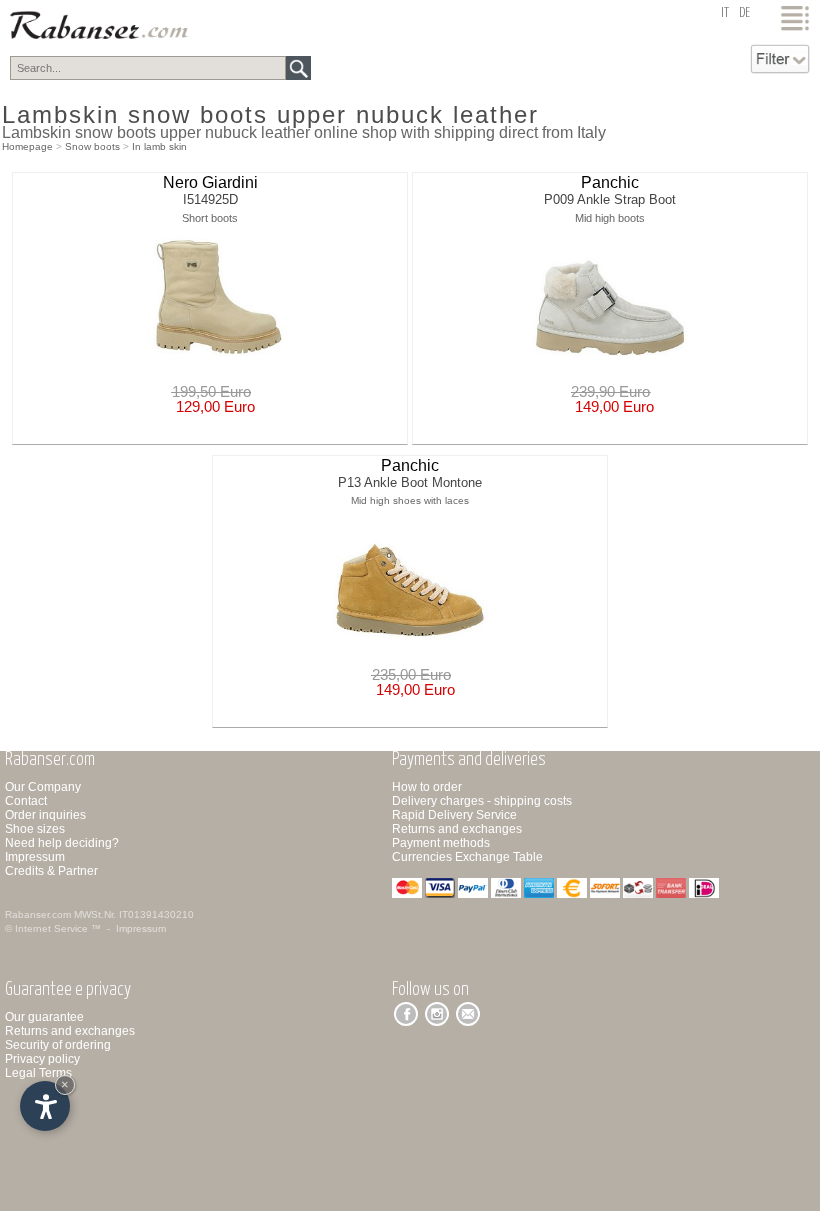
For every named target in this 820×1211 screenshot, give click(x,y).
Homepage (27, 146)
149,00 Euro (610, 406)
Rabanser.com (38, 914)
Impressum (35, 857)
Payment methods (441, 843)
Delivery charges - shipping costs (482, 801)
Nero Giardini (210, 182)
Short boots (210, 218)
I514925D (210, 199)
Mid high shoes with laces (410, 500)
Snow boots (92, 146)
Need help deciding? (62, 843)
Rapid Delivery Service (454, 815)
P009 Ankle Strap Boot (610, 199)
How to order (427, 787)
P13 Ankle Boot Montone (410, 482)
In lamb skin (159, 146)
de (744, 13)
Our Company (43, 787)
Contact (26, 801)
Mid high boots (610, 218)
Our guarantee (44, 1017)
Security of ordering (58, 1045)
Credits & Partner (51, 871)
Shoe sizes (35, 829)
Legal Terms (38, 1073)
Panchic (610, 182)
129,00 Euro (211, 406)
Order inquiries (45, 815)
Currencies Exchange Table (467, 857)
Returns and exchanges (457, 829)
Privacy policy (42, 1059)
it (725, 13)
